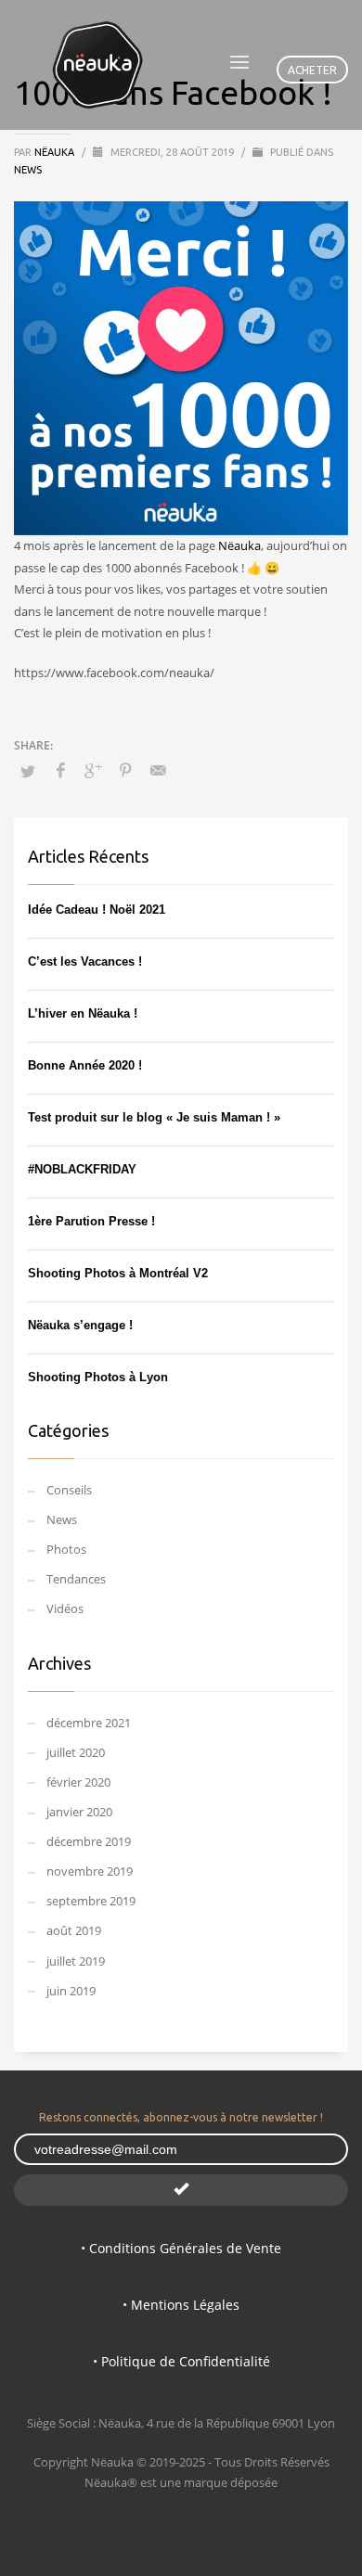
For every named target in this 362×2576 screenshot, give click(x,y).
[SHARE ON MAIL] (158, 770)
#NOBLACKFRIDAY (82, 1169)
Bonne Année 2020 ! (85, 1065)
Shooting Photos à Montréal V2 (118, 1273)
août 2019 (74, 1930)
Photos (66, 1549)
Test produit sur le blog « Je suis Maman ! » (154, 1117)
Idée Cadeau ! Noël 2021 (97, 910)
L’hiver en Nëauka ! (83, 1013)
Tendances (76, 1579)
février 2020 (78, 1782)
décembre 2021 (89, 1723)
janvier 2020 (79, 1812)
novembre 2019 (90, 1871)
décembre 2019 (89, 1841)
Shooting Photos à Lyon (98, 1377)
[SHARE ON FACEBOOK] (60, 770)
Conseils (69, 1490)
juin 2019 (71, 1991)
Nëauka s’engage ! (80, 1325)
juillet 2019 (76, 1961)
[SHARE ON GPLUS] (93, 770)
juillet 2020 (76, 1752)
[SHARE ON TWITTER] (28, 771)
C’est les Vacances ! (85, 961)
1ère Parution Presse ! (91, 1221)
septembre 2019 (91, 1901)
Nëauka (56, 152)
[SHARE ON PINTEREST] (125, 770)
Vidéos (65, 1608)
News (28, 170)
